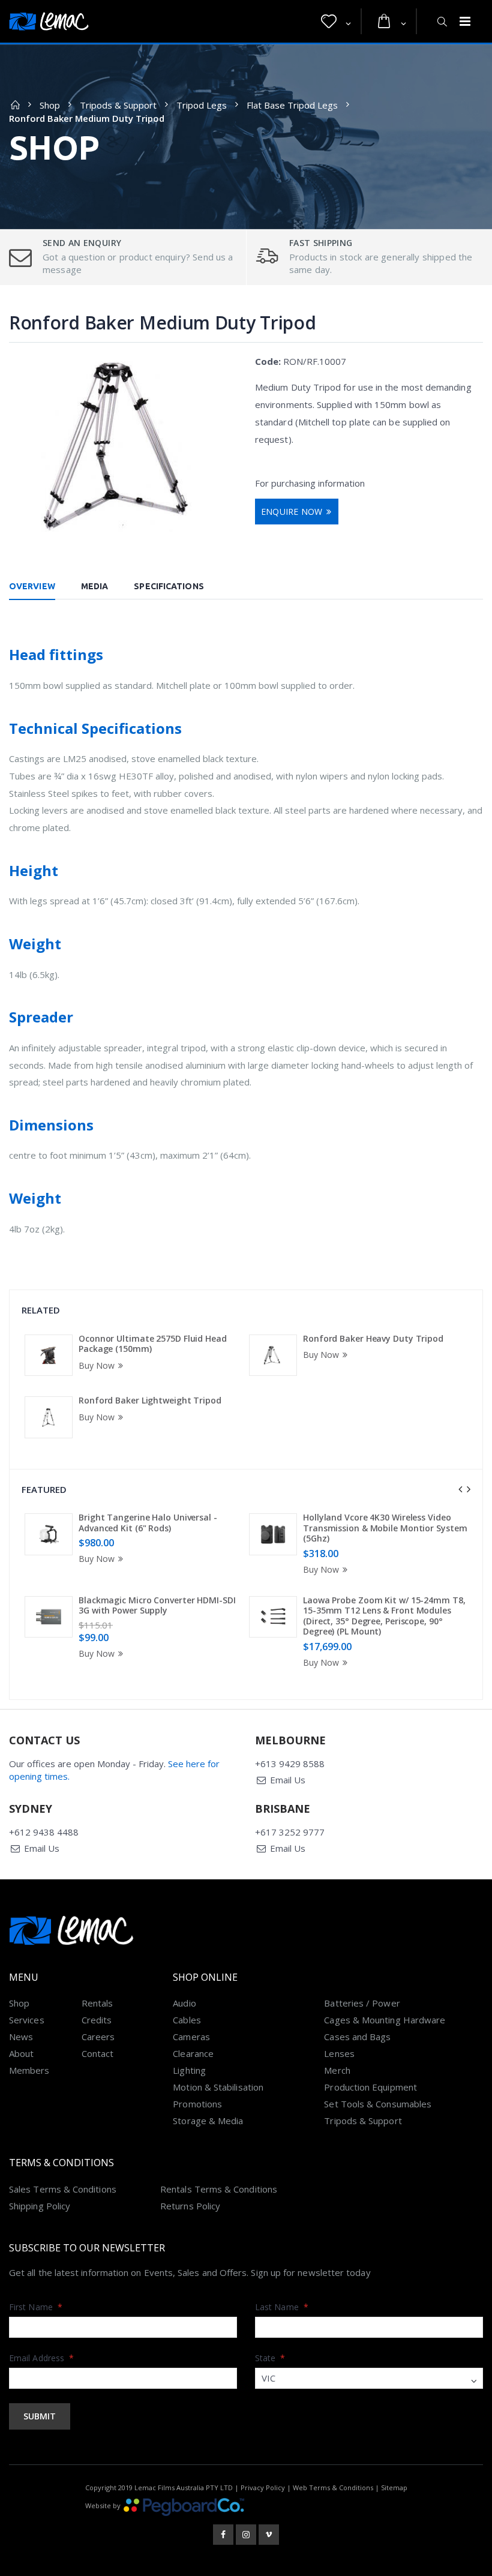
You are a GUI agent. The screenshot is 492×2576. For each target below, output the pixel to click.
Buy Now (97, 1365)
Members (29, 2070)
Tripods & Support (118, 105)
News (21, 2037)
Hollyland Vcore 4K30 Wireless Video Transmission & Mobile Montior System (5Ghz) (385, 1528)
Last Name (282, 2307)
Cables (187, 2020)
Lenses (339, 2053)
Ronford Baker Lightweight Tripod (150, 1400)
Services (27, 2020)
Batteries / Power (362, 2003)
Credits (97, 2020)
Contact (98, 2053)
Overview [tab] (32, 586)
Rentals (97, 2003)
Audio (184, 2003)
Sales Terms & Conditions (63, 2189)
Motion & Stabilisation (218, 2087)
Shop (50, 105)
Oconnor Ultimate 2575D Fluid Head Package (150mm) (153, 1344)
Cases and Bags (357, 2037)
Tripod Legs (202, 105)
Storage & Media (208, 2121)
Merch (337, 2070)
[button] (336, 22)
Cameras (191, 2037)
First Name (36, 2307)
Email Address (41, 2358)
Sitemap (394, 2487)
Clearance (193, 2053)
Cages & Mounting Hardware (385, 2020)
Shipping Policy (40, 2206)
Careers (98, 2037)
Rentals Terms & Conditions (219, 2189)
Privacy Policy (263, 2487)
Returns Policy (190, 2206)
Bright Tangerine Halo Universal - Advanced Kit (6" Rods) (148, 1523)
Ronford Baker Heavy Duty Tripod (373, 1338)
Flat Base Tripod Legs (292, 105)
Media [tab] (95, 586)
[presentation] (460, 1489)
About (21, 2053)
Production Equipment (370, 2087)
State (270, 2358)
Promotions (197, 2104)
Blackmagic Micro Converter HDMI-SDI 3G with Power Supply (157, 1605)
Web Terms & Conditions (333, 2487)
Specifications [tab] (169, 586)
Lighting (189, 2070)
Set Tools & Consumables (378, 2104)
